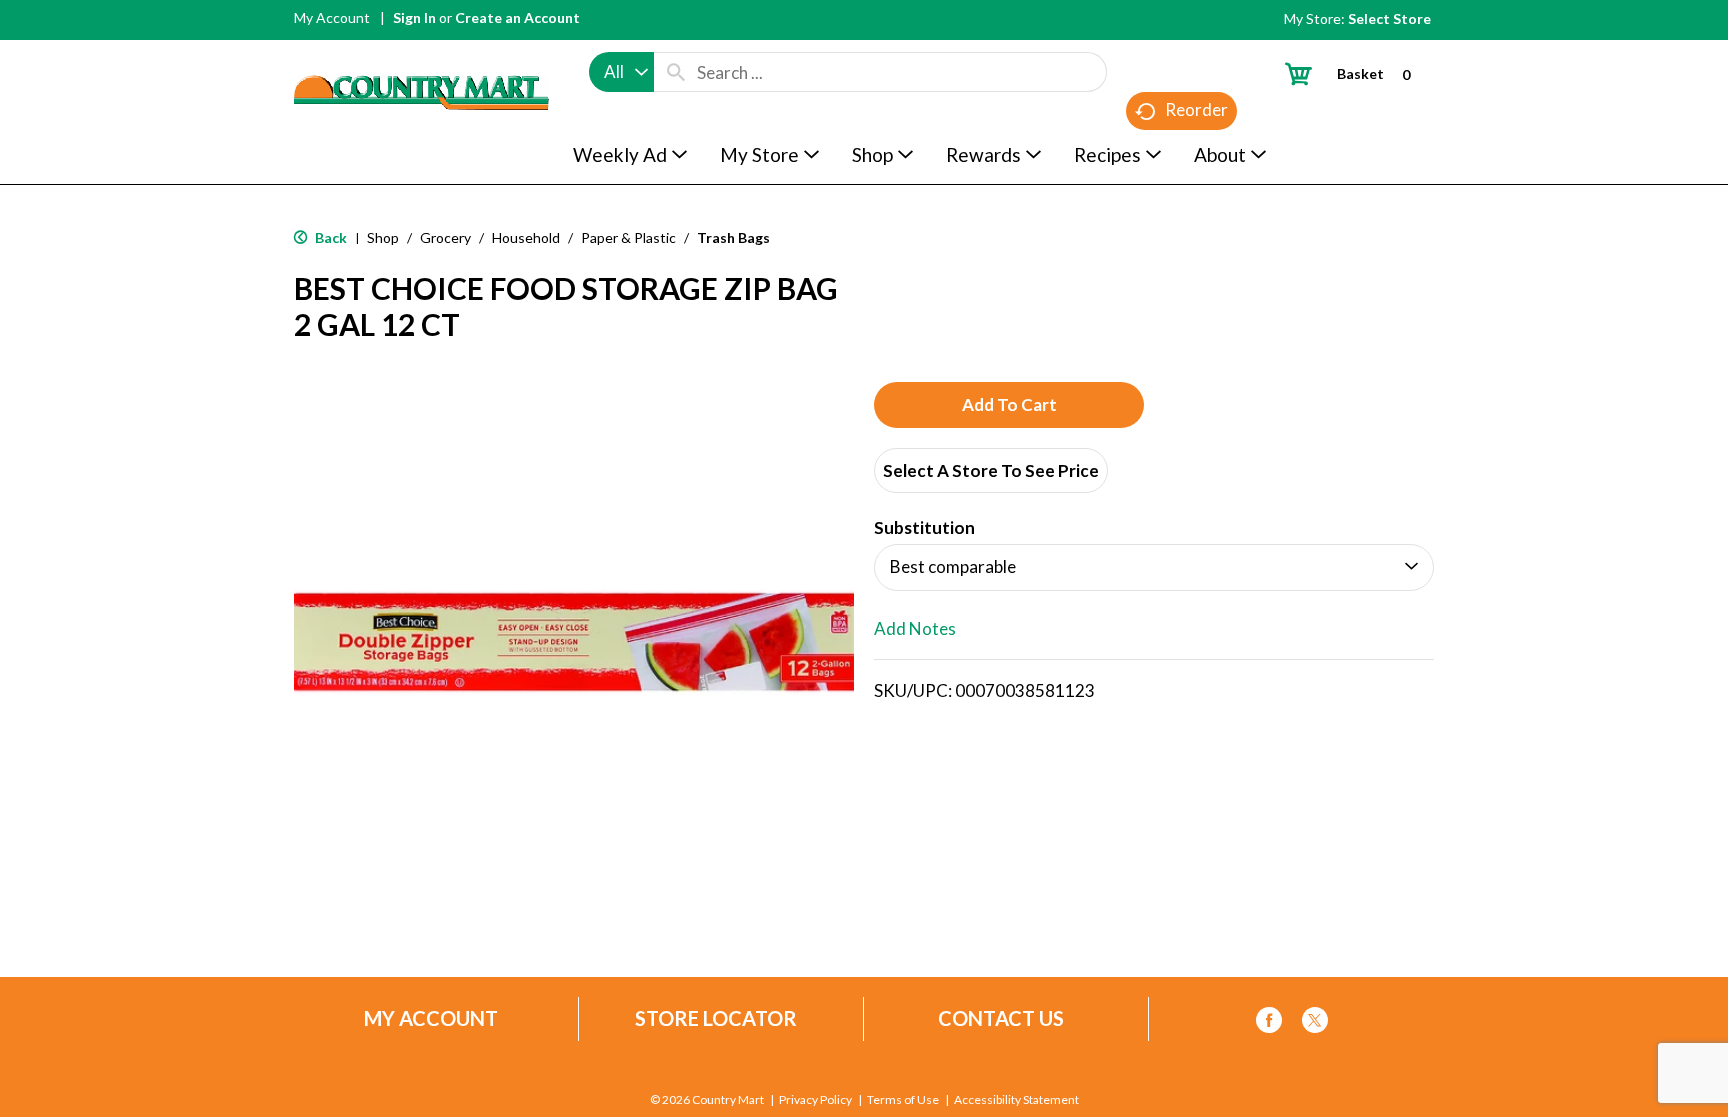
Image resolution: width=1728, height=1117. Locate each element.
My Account (332, 17)
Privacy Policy (815, 1100)
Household (526, 237)
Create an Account (517, 17)
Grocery (445, 237)
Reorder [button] (1196, 109)
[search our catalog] (676, 72)
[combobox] (621, 72)
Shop (383, 237)
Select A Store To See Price (991, 470)
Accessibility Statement (1016, 1100)
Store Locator (716, 1018)
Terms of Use (903, 1100)
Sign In (414, 17)
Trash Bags (733, 237)
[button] (1009, 405)
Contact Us (1001, 1018)
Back (329, 237)
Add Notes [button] (915, 628)
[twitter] (1315, 1023)
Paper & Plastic (628, 237)
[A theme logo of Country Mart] (421, 55)
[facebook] (1269, 1023)
